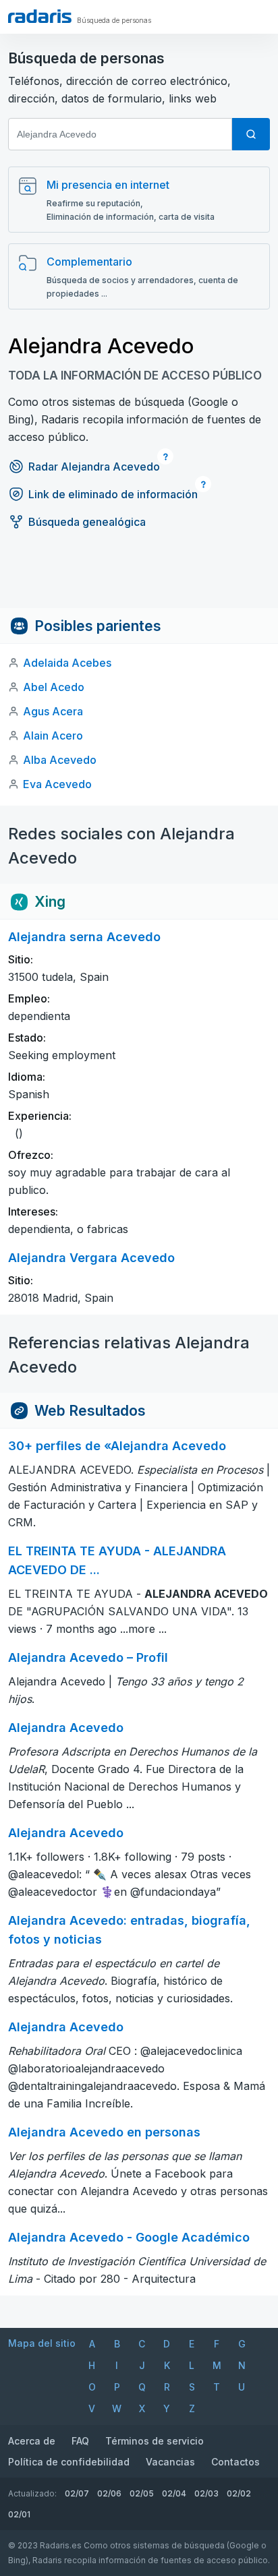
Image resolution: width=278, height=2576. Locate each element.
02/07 (77, 2493)
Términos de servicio (155, 2441)
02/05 (142, 2493)
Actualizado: (32, 2493)
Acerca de (32, 2441)
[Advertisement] (139, 578)
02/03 (206, 2493)
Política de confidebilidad (69, 2462)
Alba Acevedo (60, 760)
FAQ (80, 2441)
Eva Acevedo (57, 784)
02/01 (19, 2514)
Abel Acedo (54, 687)
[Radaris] (40, 16)
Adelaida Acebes (67, 663)
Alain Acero (53, 736)
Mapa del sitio (42, 2343)
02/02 (239, 2493)
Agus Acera (53, 711)
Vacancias (170, 2462)
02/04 (174, 2493)
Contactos (235, 2462)
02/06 (109, 2493)
